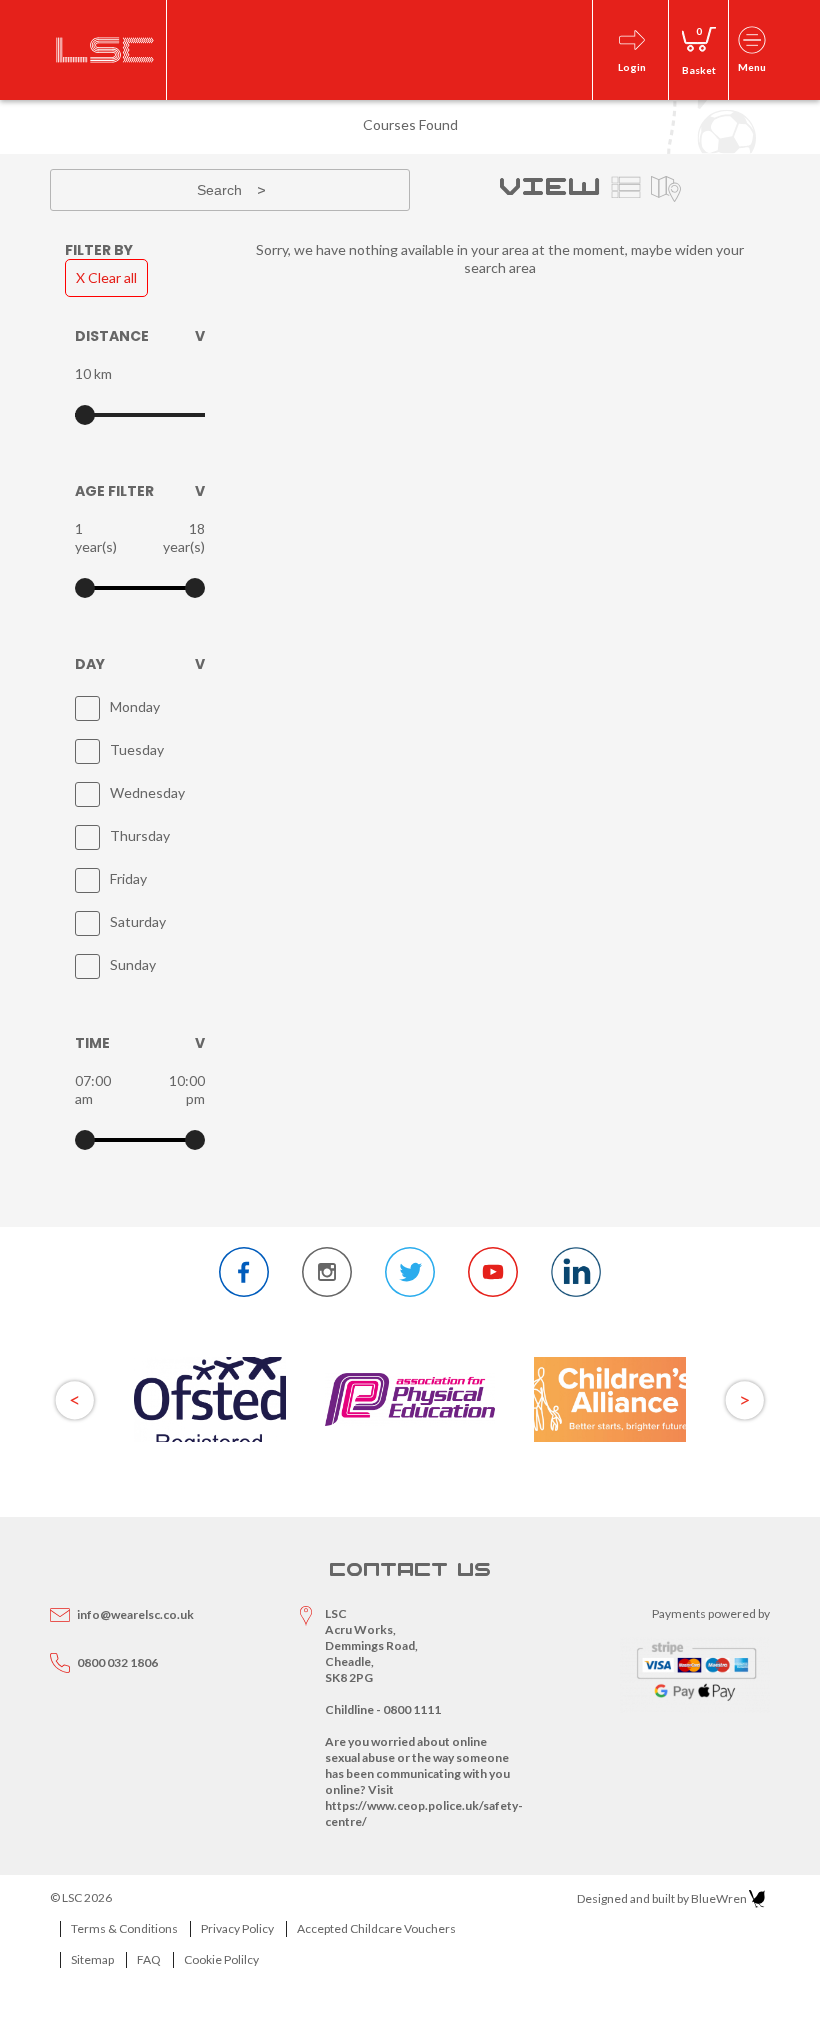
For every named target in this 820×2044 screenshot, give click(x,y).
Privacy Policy (237, 1928)
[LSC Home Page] (105, 50)
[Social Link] (244, 1272)
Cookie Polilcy (221, 1959)
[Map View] (666, 190)
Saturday (138, 921)
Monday (135, 706)
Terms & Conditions (124, 1928)
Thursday (140, 835)
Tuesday (137, 749)
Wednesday (147, 792)
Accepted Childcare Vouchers (376, 1928)
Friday (128, 878)
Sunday (133, 964)
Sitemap (92, 1959)
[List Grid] (626, 190)
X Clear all (106, 277)
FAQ (149, 1959)
